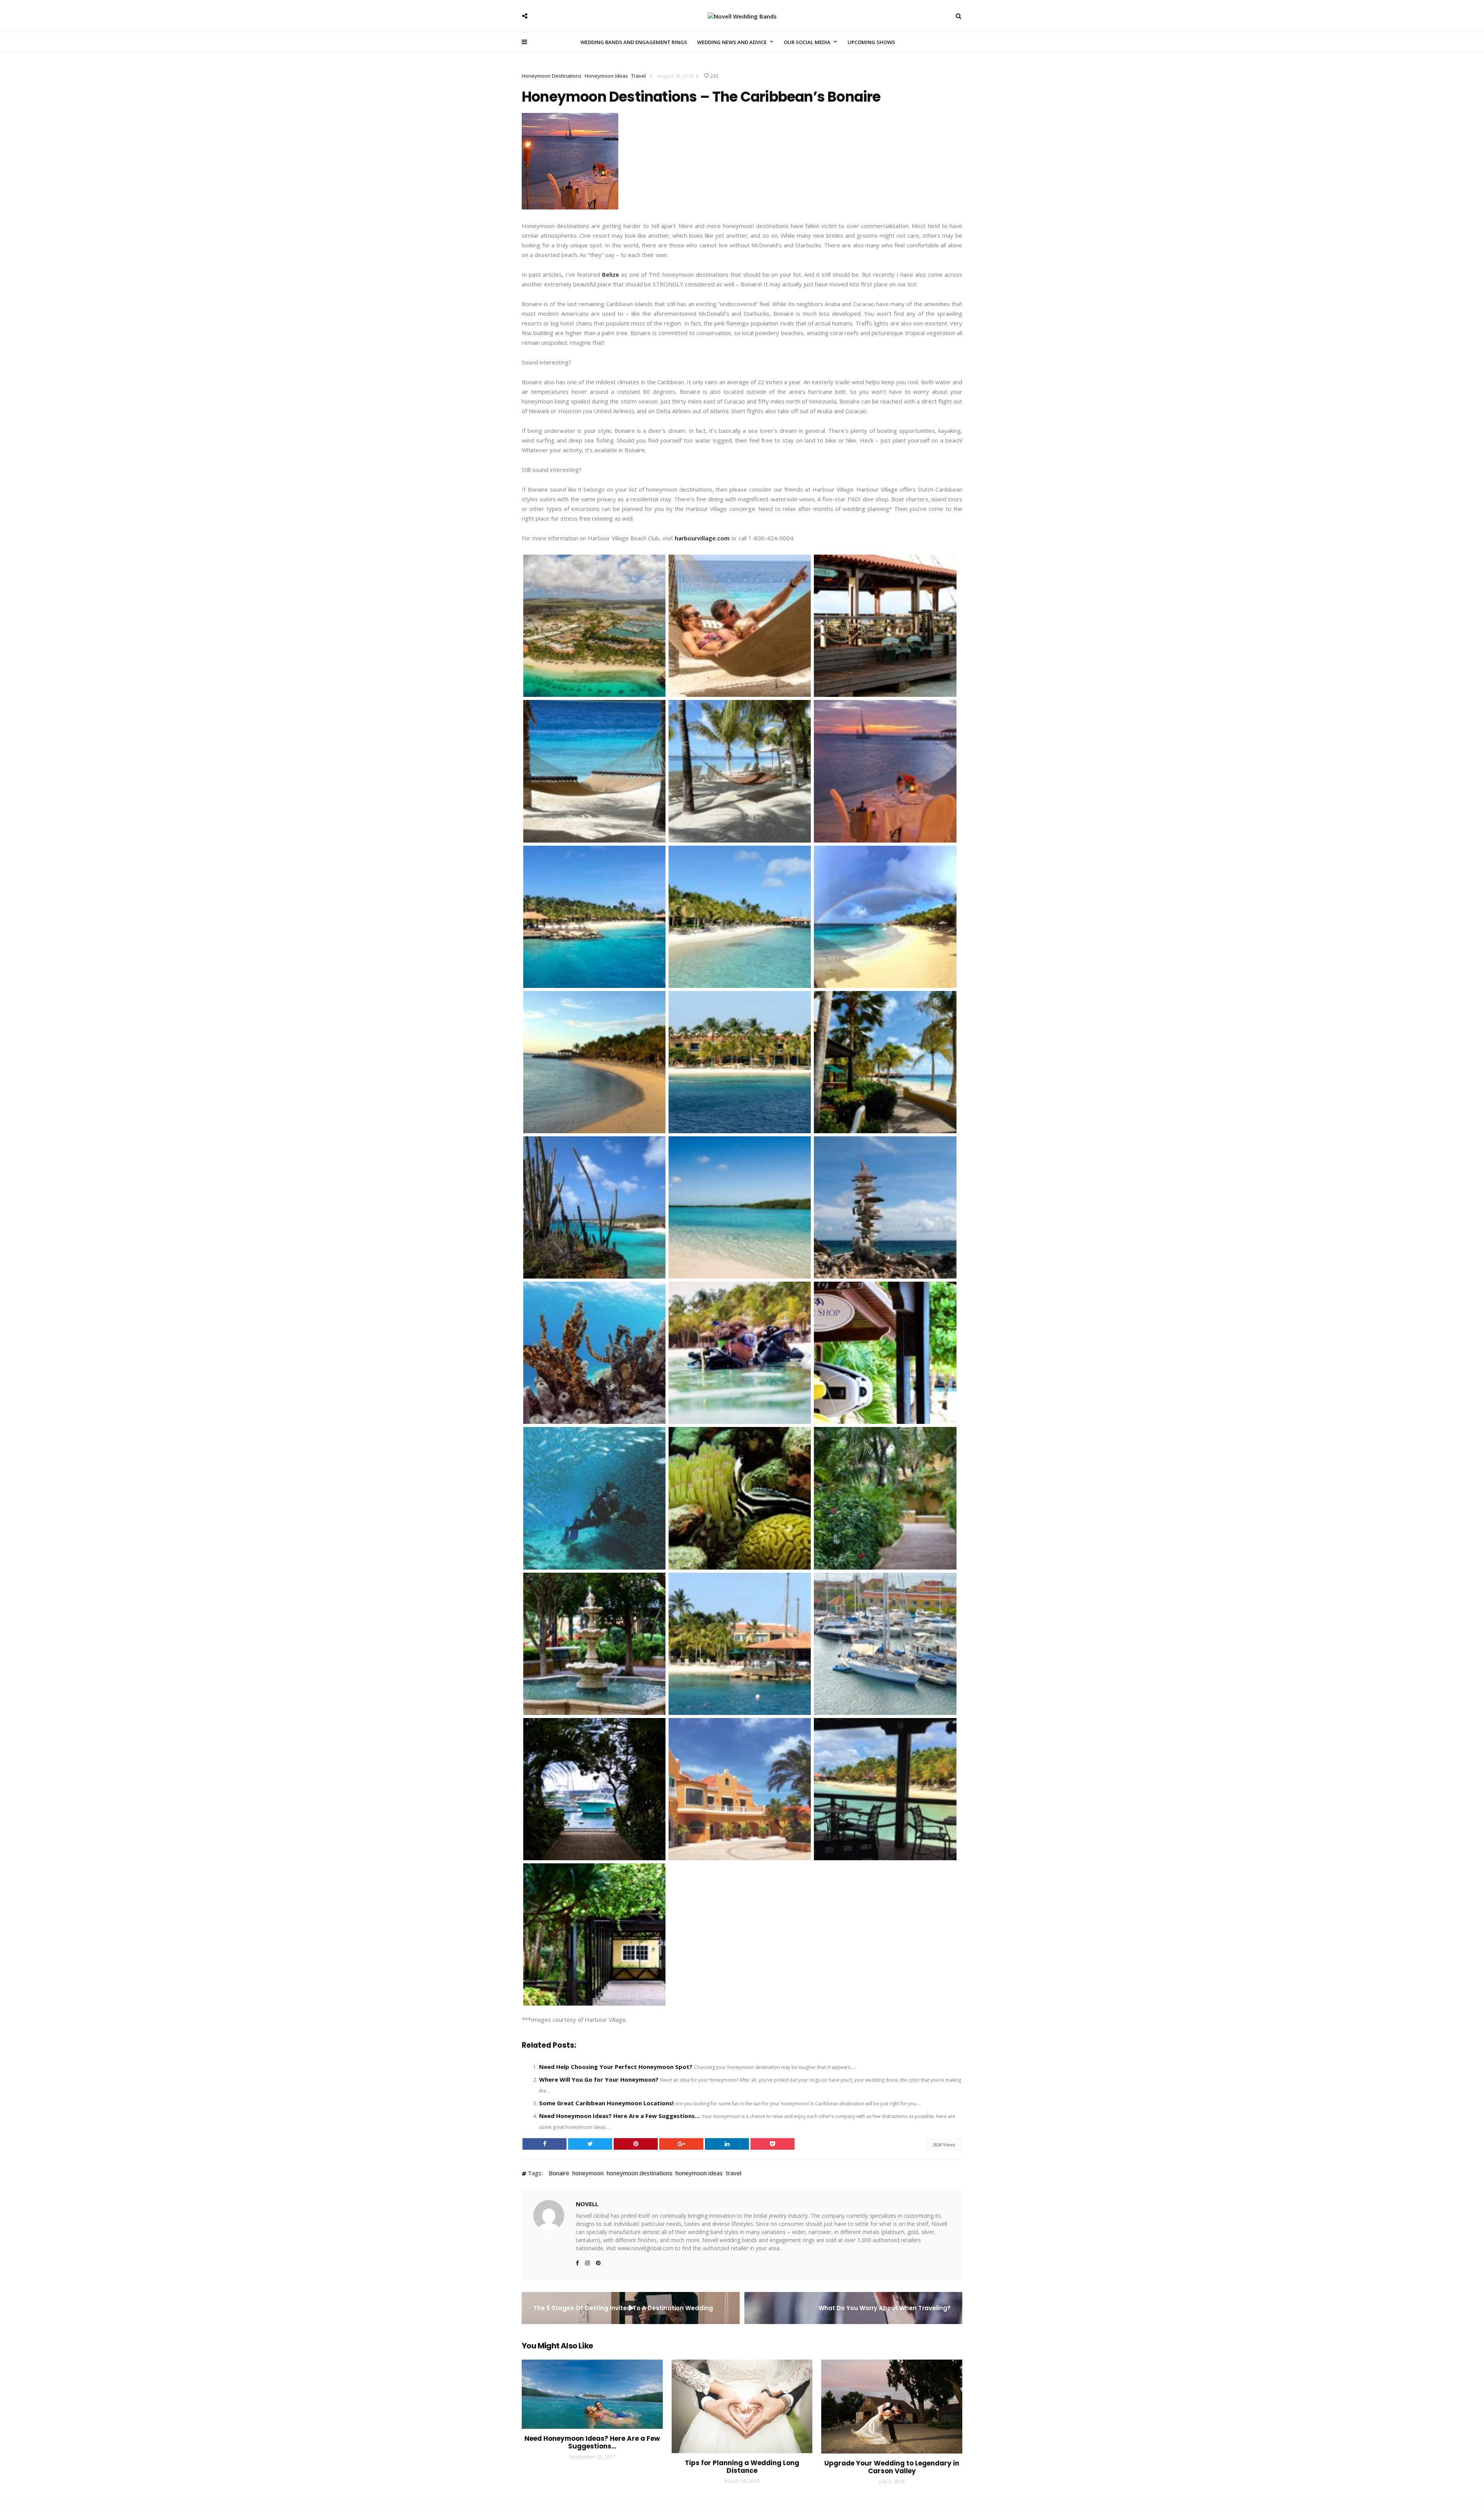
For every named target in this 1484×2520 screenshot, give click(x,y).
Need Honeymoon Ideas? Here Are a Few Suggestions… (620, 2116)
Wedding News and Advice (732, 42)
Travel (638, 76)
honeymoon (588, 2173)
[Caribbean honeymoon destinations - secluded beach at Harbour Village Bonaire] (740, 1207)
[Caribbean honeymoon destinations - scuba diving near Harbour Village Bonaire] (594, 1498)
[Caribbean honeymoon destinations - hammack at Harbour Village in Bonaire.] (594, 771)
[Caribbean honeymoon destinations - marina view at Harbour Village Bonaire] (885, 1643)
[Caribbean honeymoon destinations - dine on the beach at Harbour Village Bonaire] (885, 771)
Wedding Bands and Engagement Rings (634, 42)
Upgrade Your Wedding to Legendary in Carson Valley (892, 2467)
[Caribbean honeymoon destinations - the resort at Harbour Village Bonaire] (740, 1788)
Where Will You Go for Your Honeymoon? (599, 2079)
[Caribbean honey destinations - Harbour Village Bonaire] (594, 625)
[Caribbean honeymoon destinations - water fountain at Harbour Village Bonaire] (594, 1643)
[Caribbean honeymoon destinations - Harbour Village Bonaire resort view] (740, 1643)
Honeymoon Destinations (552, 76)
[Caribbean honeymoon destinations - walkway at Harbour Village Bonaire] (885, 1061)
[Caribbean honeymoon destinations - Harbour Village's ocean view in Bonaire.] (885, 1207)
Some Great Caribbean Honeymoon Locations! (606, 2103)
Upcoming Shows (871, 42)
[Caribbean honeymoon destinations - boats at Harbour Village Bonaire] (594, 1788)
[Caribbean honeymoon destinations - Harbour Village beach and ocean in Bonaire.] (594, 916)
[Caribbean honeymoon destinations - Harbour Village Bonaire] (885, 625)
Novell (587, 2204)
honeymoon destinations (640, 2173)
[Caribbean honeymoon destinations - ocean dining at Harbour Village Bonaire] (885, 1788)
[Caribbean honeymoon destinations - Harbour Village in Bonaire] (740, 916)
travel (733, 2173)
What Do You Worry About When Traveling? (885, 2308)
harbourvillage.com (702, 538)
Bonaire (559, 2173)
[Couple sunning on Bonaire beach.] (740, 625)
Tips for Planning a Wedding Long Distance (742, 2467)
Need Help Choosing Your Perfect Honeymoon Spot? (616, 2067)
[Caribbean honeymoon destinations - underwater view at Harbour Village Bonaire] (594, 1352)
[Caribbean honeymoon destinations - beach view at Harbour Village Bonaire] (594, 1061)
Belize (611, 274)
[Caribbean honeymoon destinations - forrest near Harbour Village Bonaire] (885, 1498)
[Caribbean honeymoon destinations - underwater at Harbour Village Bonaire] (740, 1498)
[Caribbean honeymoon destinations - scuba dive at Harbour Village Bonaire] (740, 1352)
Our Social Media (807, 42)
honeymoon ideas (699, 2173)
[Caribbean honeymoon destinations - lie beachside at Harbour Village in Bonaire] (740, 771)
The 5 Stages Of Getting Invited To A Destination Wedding (623, 2308)
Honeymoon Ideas (606, 76)
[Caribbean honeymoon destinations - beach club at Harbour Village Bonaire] (594, 1934)
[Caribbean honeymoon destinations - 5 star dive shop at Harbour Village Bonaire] (885, 1352)
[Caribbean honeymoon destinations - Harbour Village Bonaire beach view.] (740, 1061)
